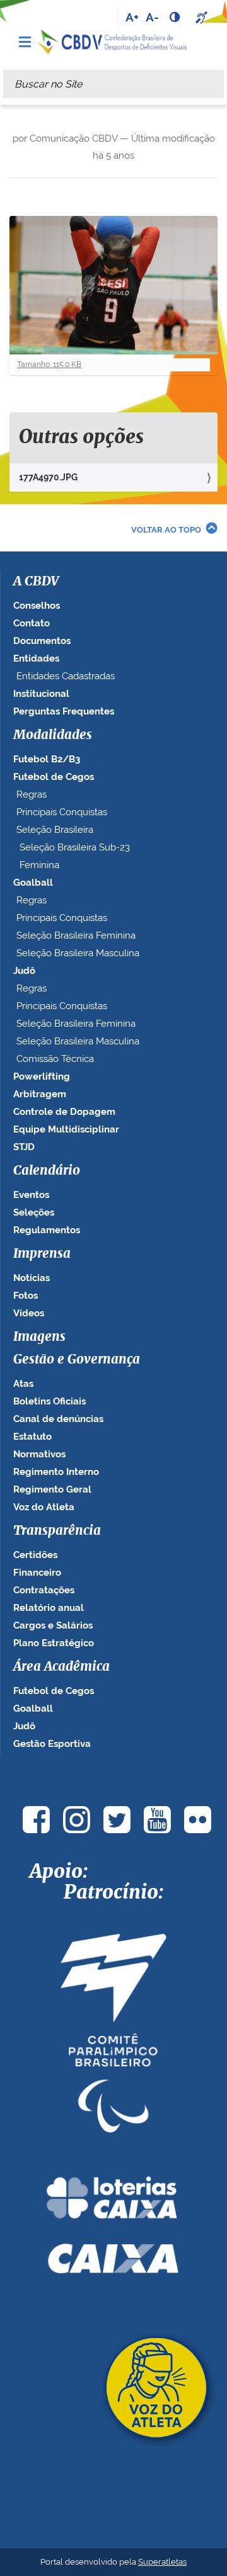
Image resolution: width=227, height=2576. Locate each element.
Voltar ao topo (166, 530)
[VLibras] (203, 17)
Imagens (39, 1337)
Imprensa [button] (42, 1254)
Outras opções (81, 438)
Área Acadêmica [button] (61, 1667)
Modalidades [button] (53, 735)
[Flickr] (197, 1820)
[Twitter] (117, 1820)
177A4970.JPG (48, 477)
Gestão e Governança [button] (77, 1360)
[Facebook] (36, 1820)
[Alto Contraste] (176, 17)
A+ (132, 17)
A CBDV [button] (36, 582)
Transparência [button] (57, 1531)
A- (152, 17)
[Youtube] (157, 1820)
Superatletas (162, 2562)
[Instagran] (76, 1820)
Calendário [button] (47, 1171)
